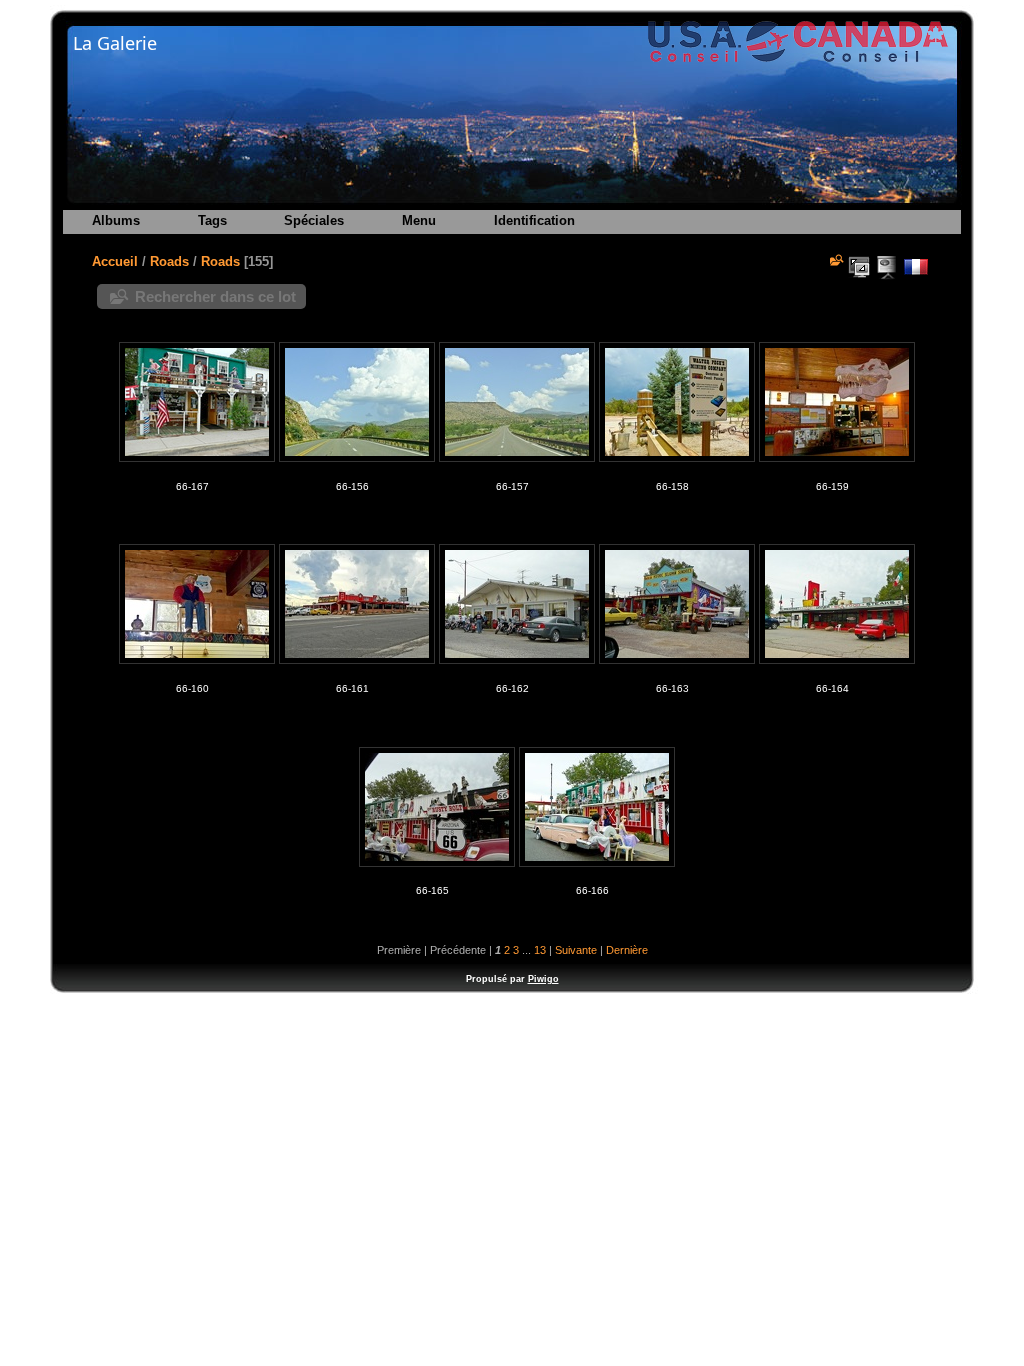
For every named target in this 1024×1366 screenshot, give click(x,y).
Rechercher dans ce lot (215, 296)
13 (540, 950)
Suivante (576, 950)
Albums (116, 220)
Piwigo (543, 979)
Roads (169, 261)
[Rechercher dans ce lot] (835, 260)
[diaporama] (888, 267)
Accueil (115, 261)
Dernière (627, 950)
